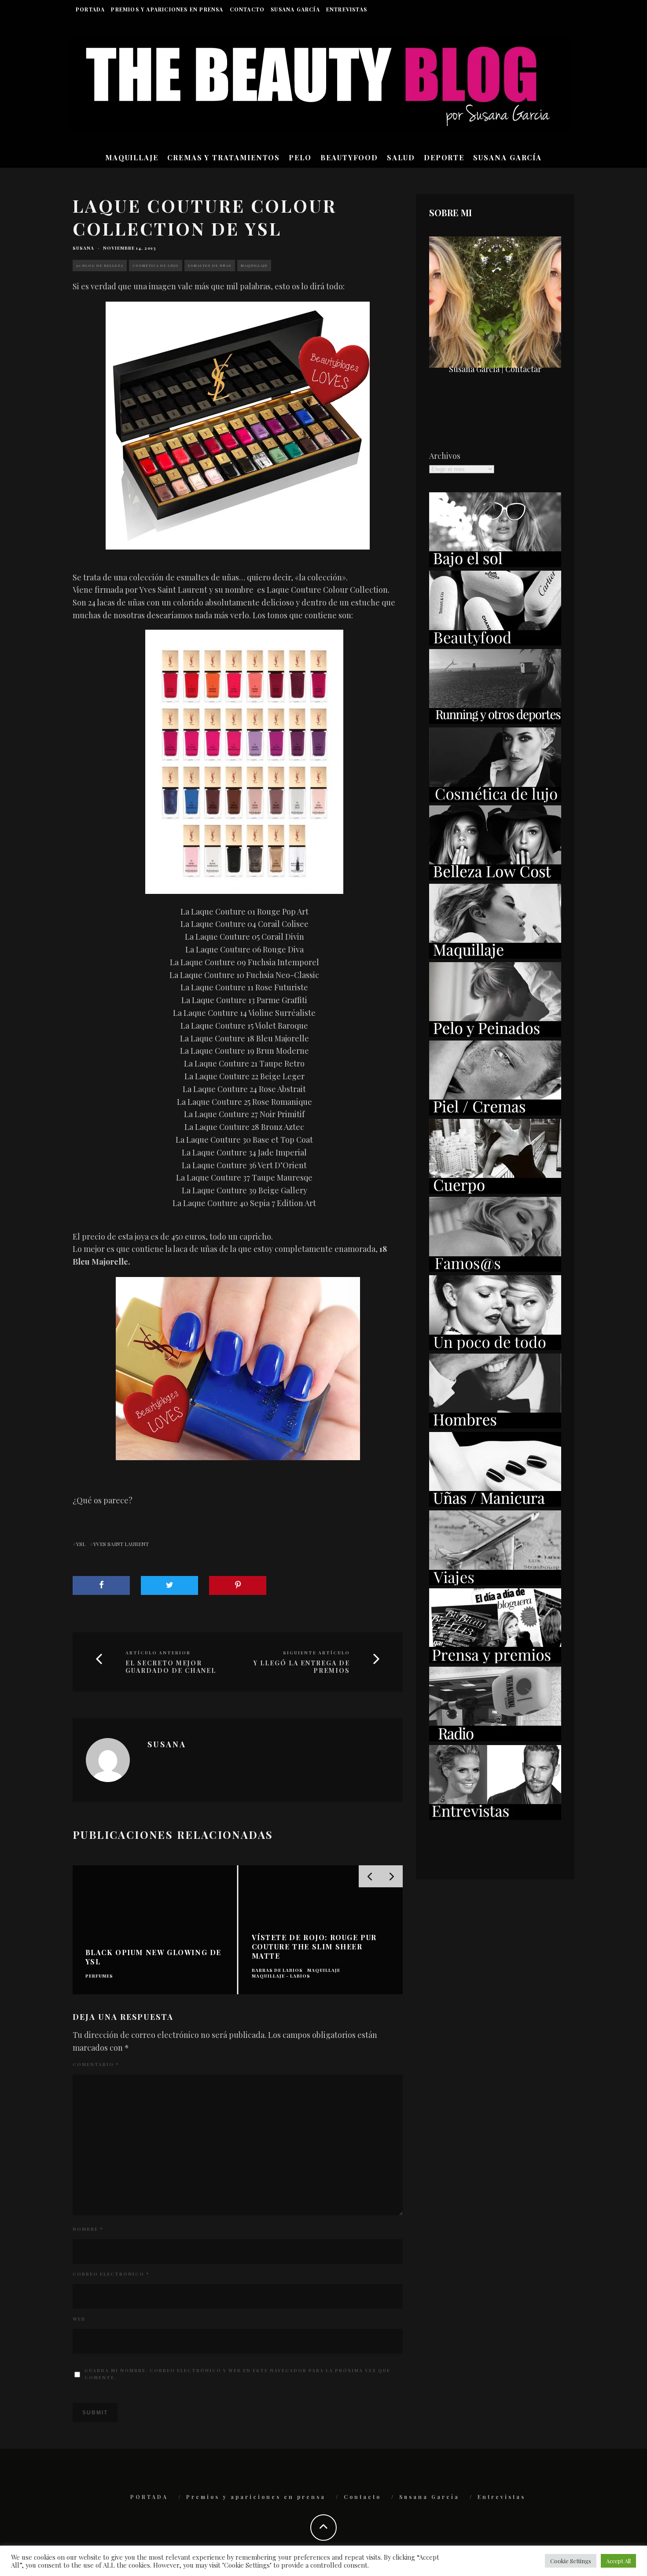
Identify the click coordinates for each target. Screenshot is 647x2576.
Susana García (295, 9)
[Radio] (495, 1738)
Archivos (445, 456)
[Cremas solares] (495, 564)
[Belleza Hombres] (495, 1425)
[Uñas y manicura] (495, 1504)
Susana (83, 248)
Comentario (96, 2064)
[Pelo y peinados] (495, 1034)
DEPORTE (444, 157)
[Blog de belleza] (495, 1347)
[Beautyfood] (495, 642)
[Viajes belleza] (495, 1582)
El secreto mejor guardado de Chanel (171, 1667)
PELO (300, 157)
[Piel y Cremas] (495, 1112)
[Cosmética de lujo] (495, 799)
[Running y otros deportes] (495, 721)
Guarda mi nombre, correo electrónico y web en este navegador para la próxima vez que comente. (237, 2374)
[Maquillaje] (495, 956)
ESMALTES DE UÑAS (210, 265)
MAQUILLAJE (132, 157)
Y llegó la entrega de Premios (302, 1667)
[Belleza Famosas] (495, 1269)
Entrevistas (347, 9)
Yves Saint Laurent (121, 1544)
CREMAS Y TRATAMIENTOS (224, 157)
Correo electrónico (111, 2274)
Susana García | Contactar (495, 369)
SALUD (401, 157)
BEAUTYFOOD (349, 157)
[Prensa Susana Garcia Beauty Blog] (495, 1660)
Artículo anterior (158, 1653)
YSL (81, 1544)
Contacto (247, 9)
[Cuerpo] (495, 1191)
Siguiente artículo (316, 1653)
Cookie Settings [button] (571, 2561)
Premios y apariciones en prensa (167, 9)
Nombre (88, 2229)
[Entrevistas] (495, 1817)
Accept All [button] (618, 2561)
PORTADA (90, 9)
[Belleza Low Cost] (495, 877)
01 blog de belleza (100, 265)
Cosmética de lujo (156, 265)
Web (79, 2319)
